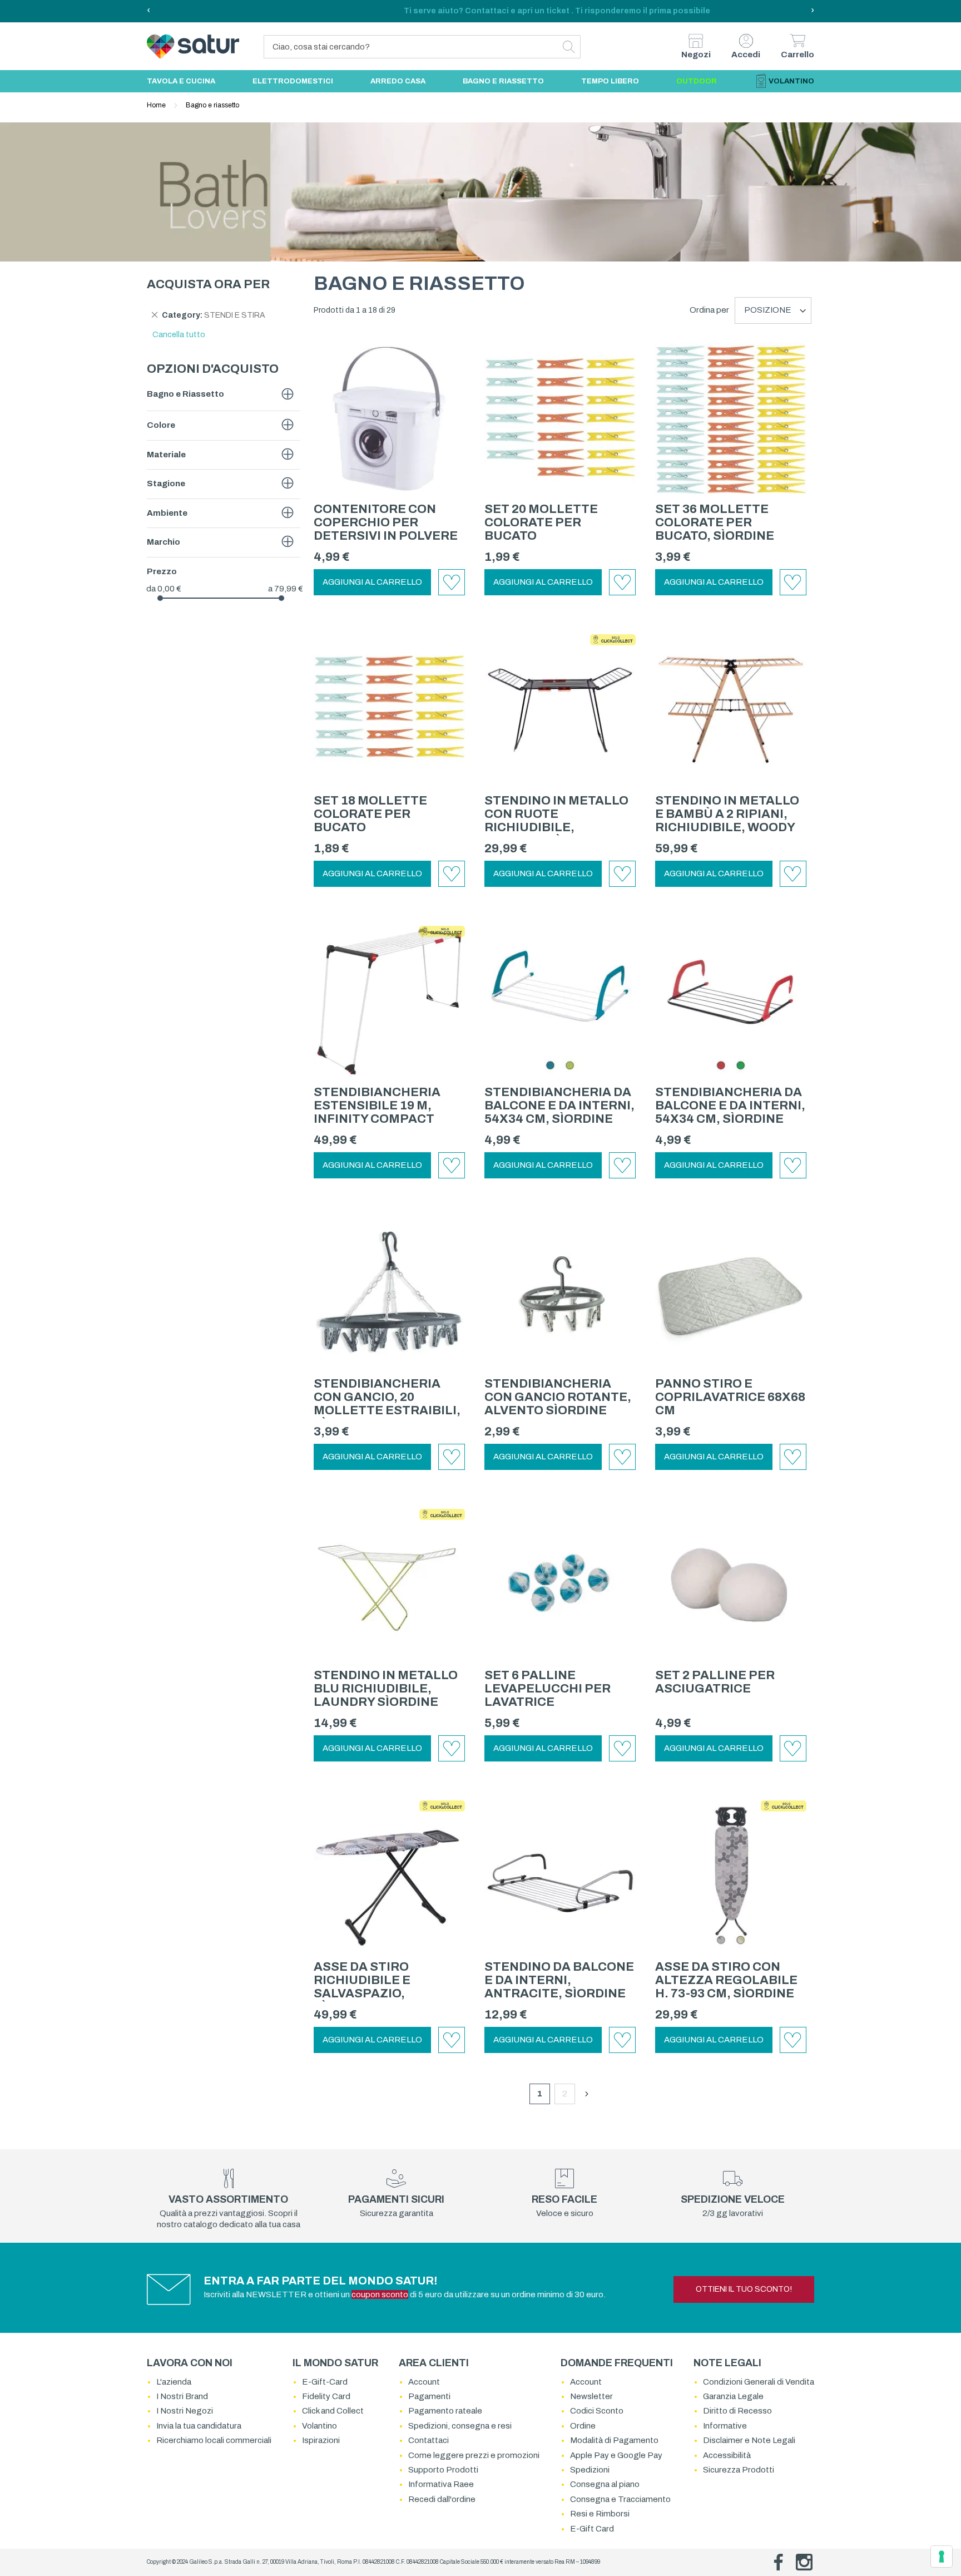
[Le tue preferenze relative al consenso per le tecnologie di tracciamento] (942, 2557)
